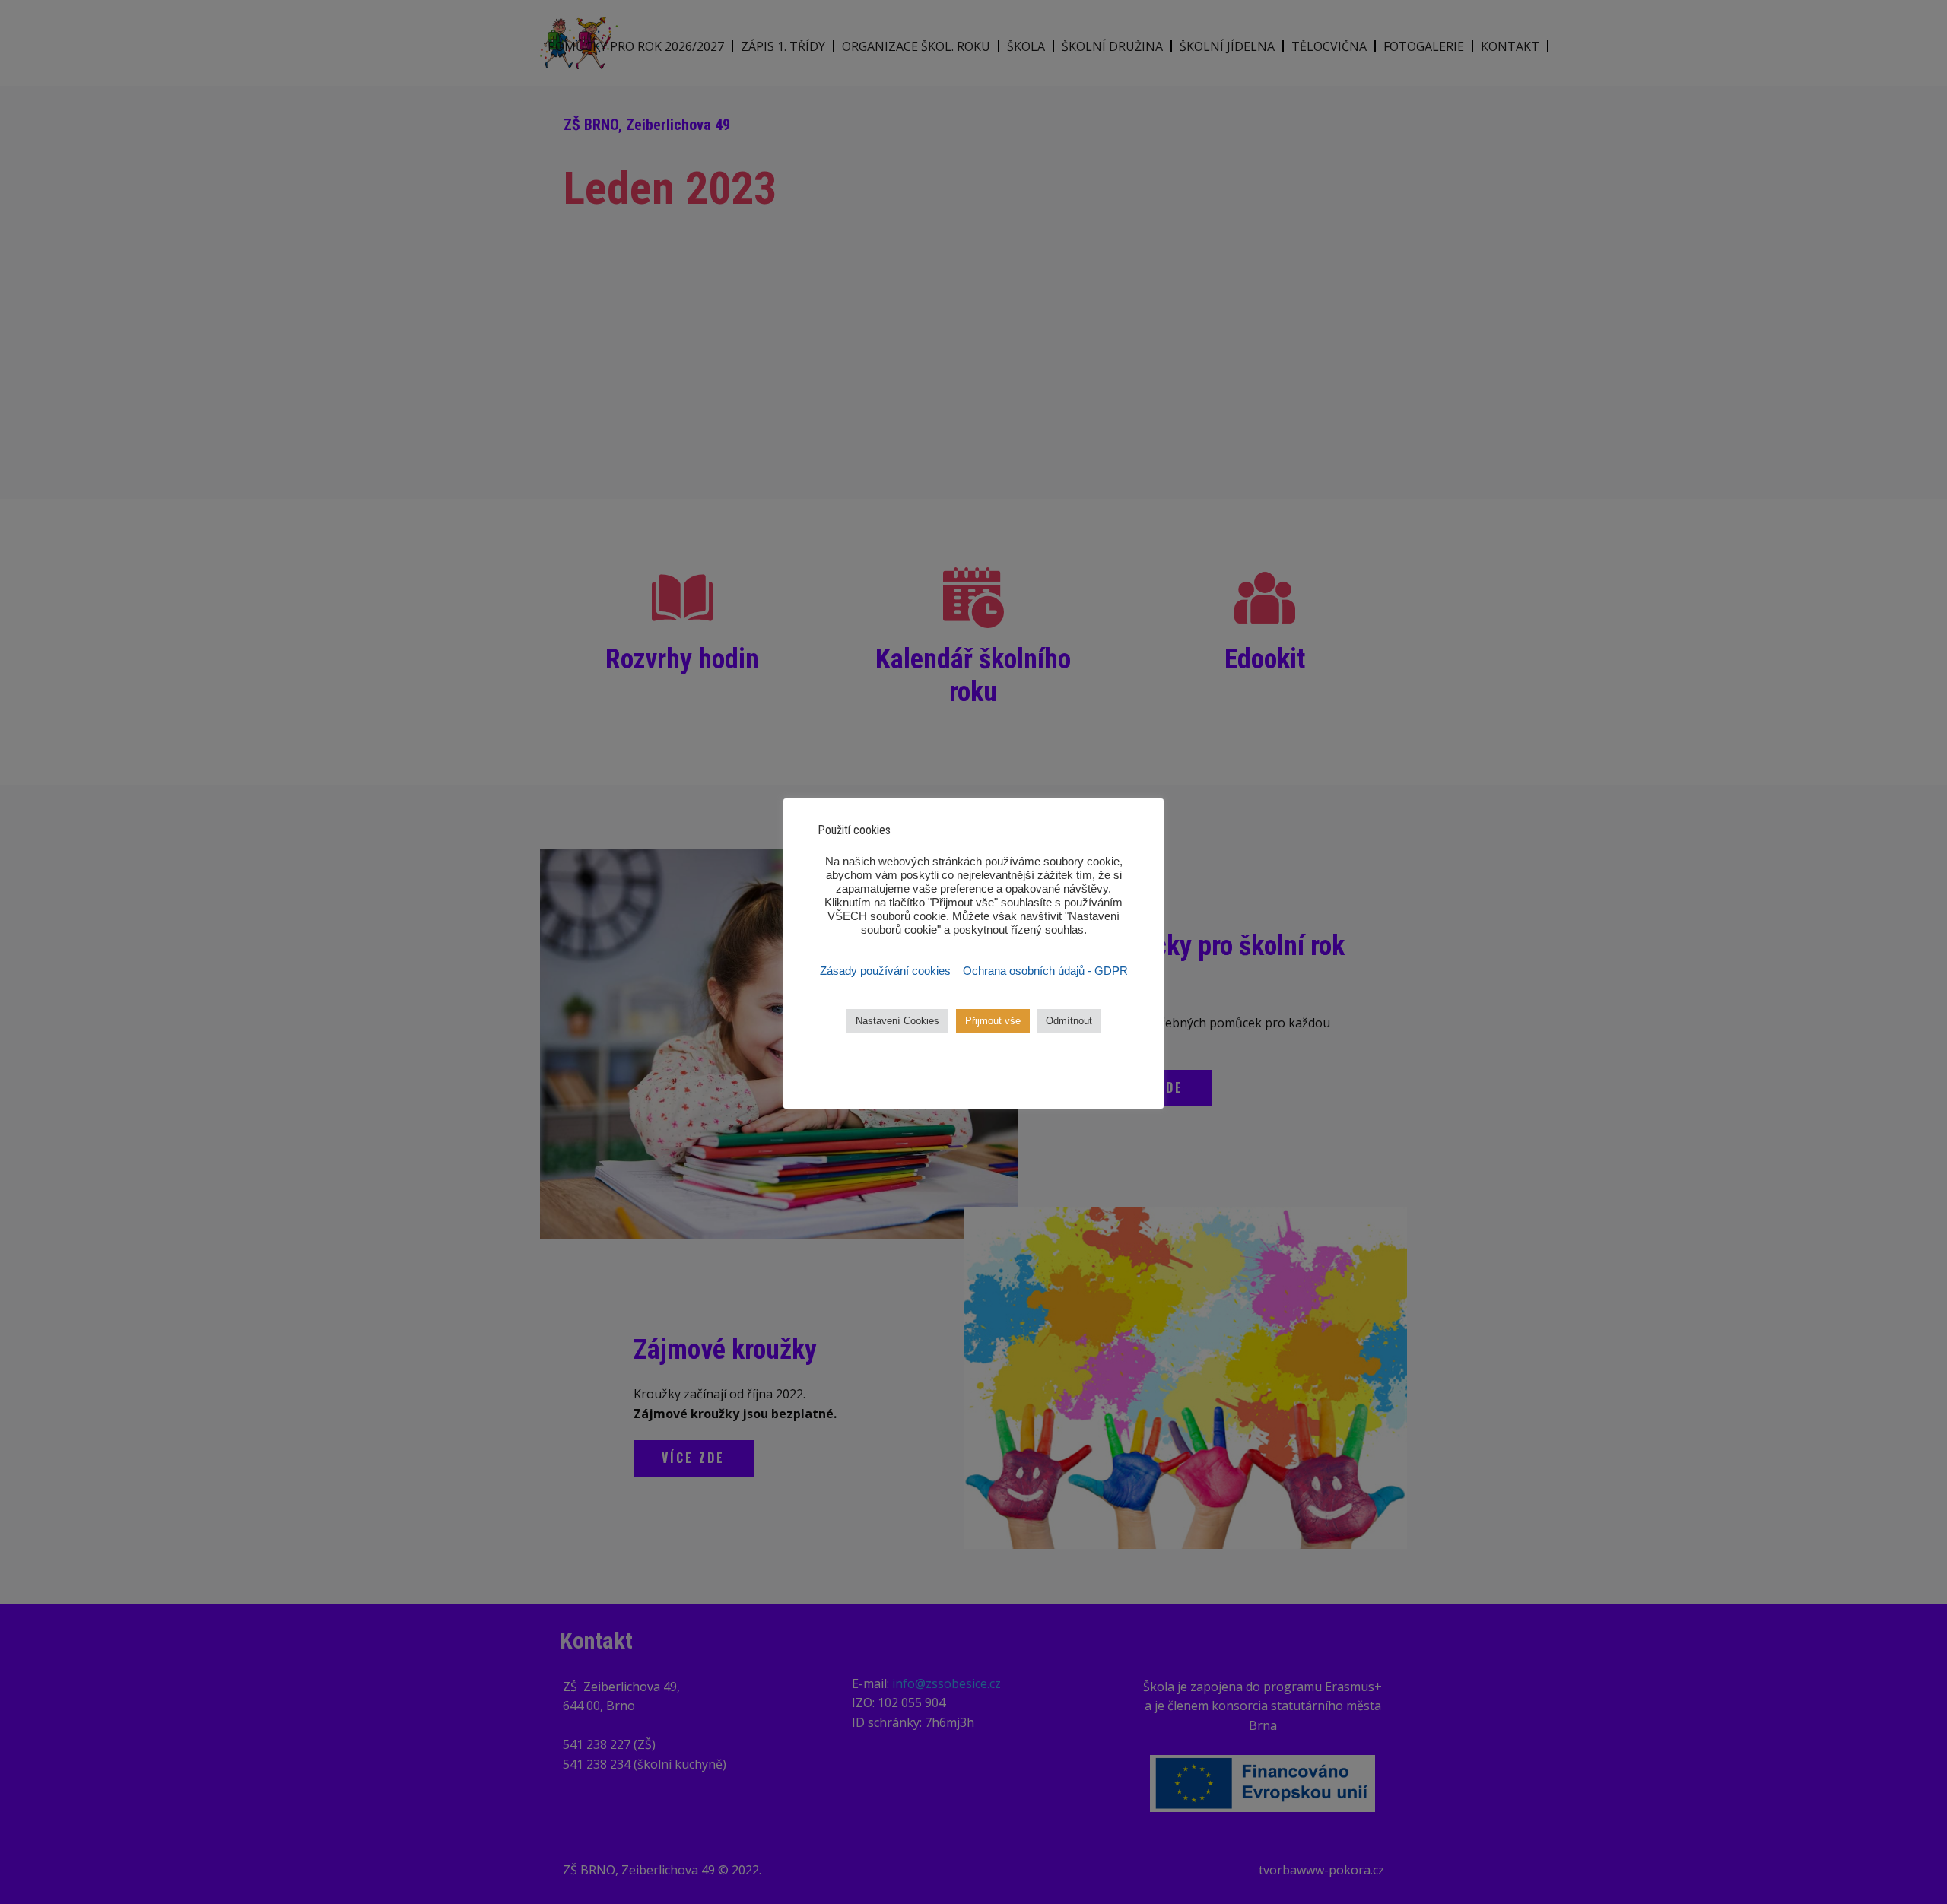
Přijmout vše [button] (993, 1021)
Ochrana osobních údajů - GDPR (1045, 971)
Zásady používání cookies (887, 971)
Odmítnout (1069, 1021)
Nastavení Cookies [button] (897, 1021)
